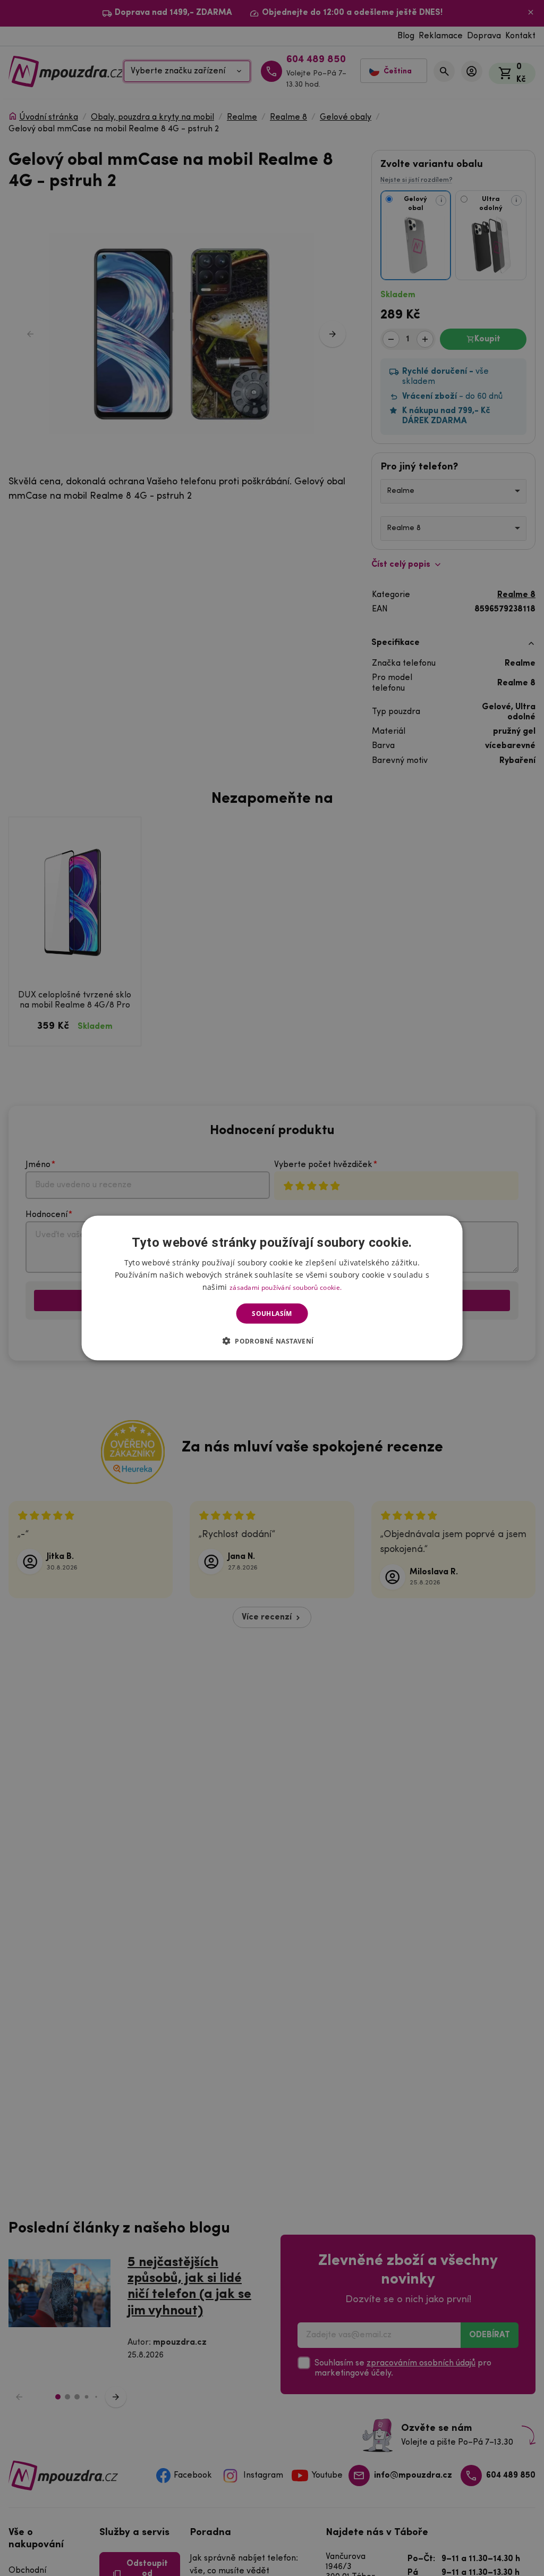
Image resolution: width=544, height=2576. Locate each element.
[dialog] (272, 1288)
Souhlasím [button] (272, 1314)
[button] (272, 1341)
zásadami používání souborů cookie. (286, 1287)
